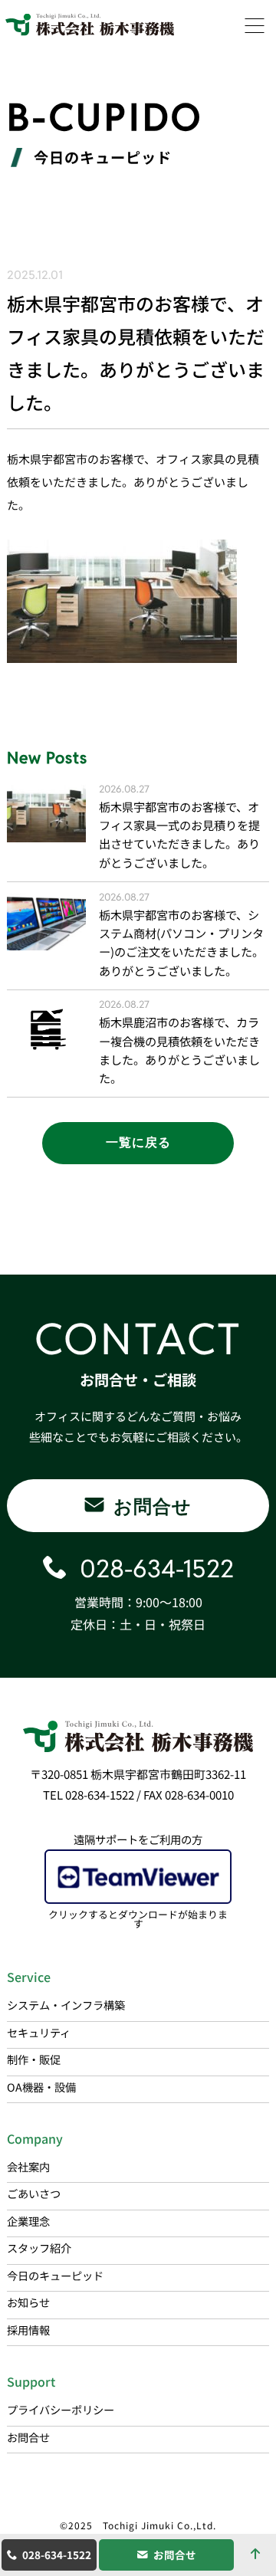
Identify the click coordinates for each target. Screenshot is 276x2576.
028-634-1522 (57, 2555)
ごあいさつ (34, 2193)
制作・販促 (34, 2059)
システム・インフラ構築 (66, 2005)
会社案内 (28, 2166)
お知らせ (28, 2302)
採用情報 (28, 2330)
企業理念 (28, 2221)
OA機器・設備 (41, 2087)
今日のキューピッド (55, 2275)
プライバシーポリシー (61, 2409)
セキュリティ (39, 2032)
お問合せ (175, 2555)
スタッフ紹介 (39, 2248)
